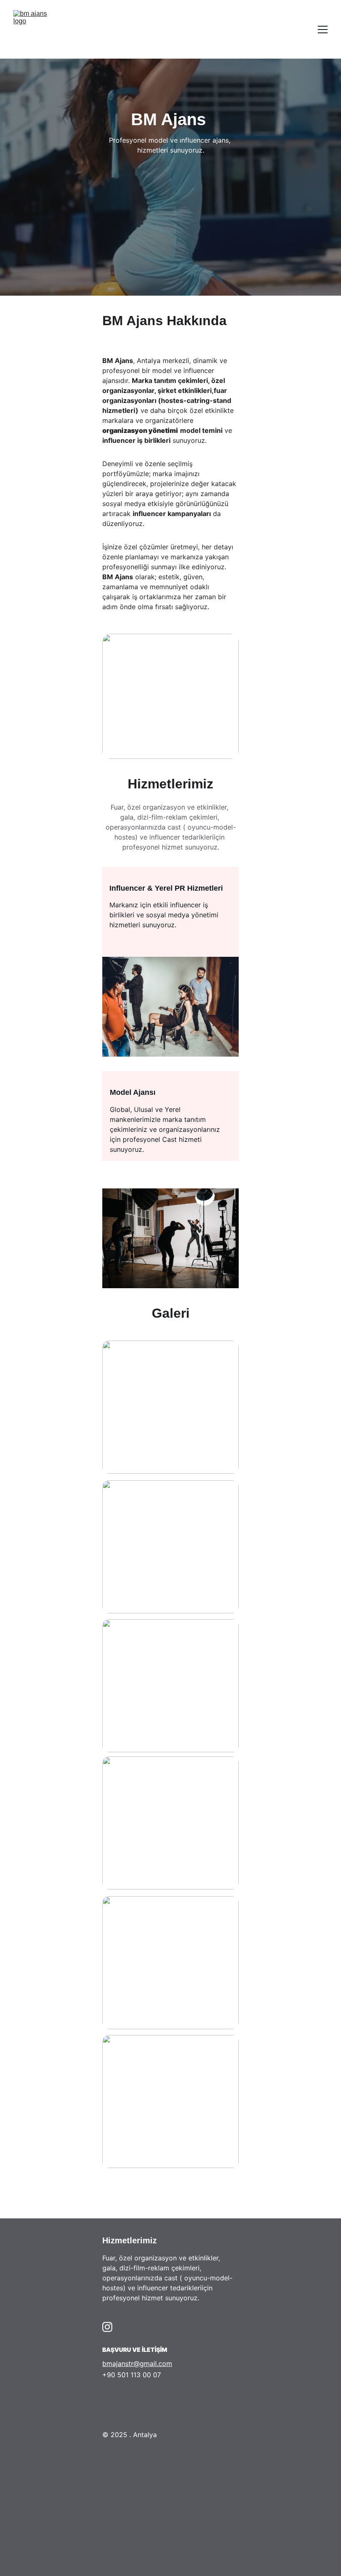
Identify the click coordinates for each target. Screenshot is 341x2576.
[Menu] (323, 30)
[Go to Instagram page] (107, 2327)
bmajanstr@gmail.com (137, 2364)
